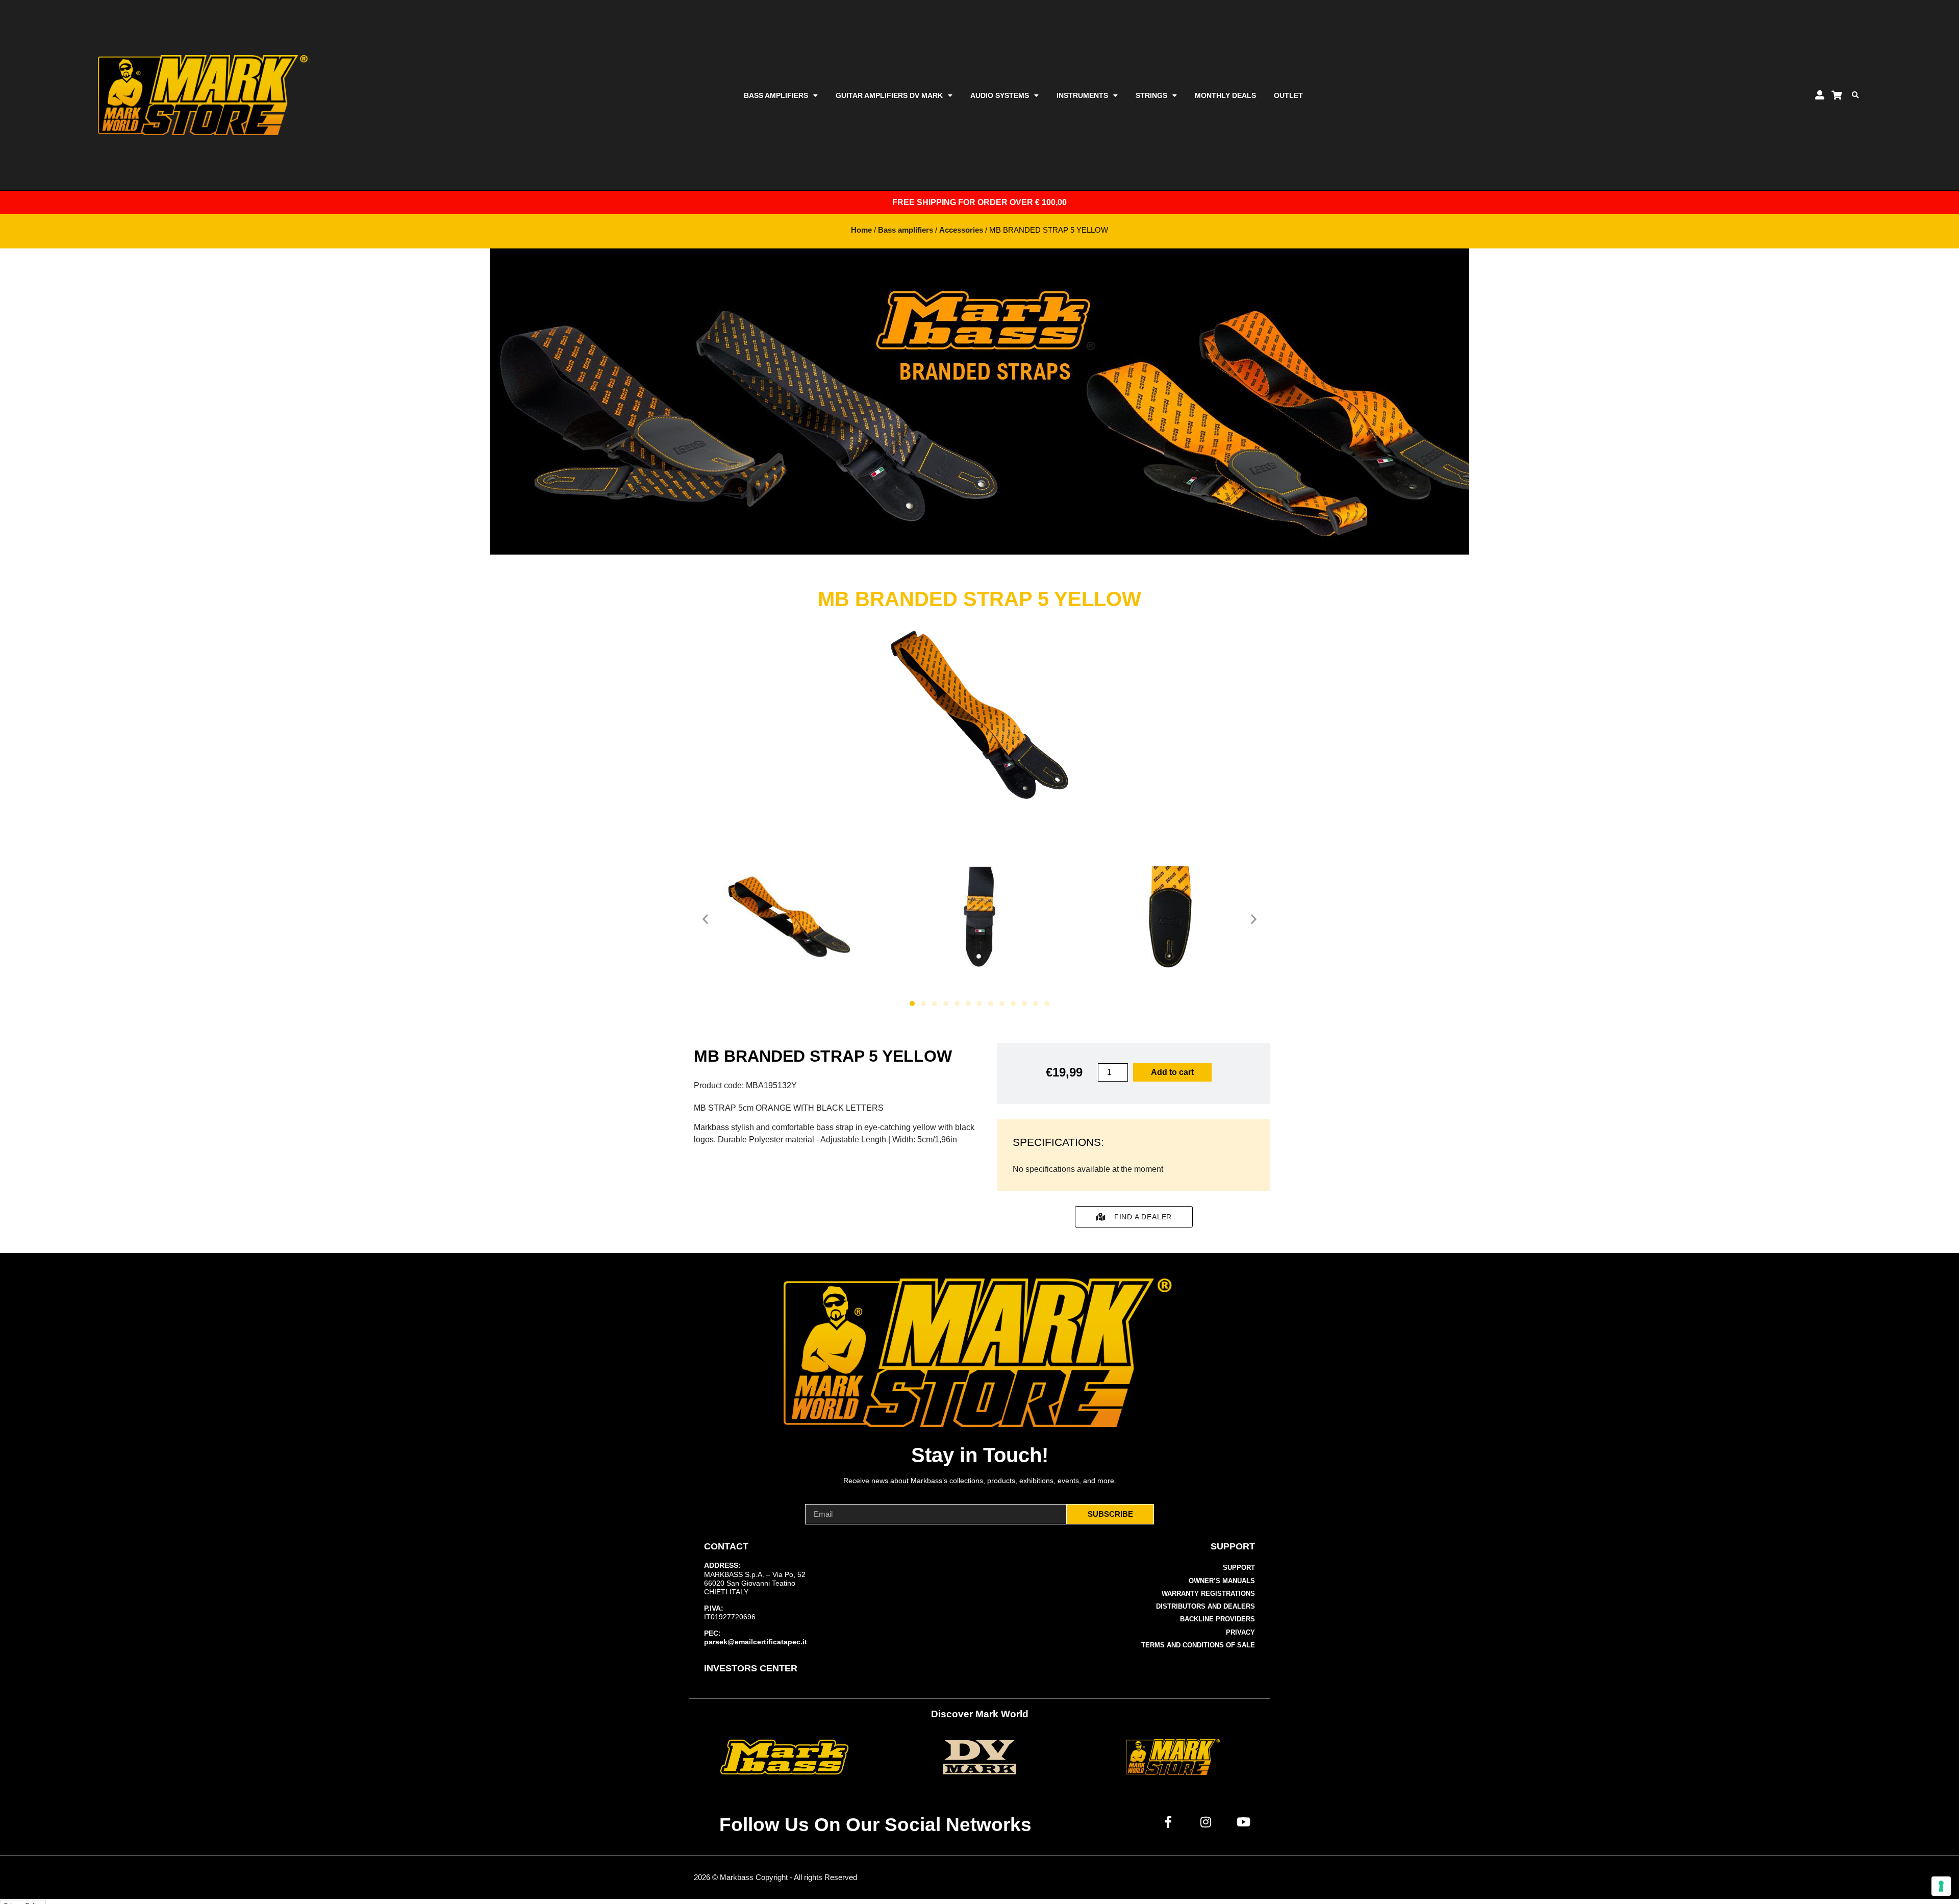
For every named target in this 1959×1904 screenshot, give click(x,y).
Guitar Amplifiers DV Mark (889, 95)
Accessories (961, 230)
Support (1239, 1568)
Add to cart (1172, 1072)
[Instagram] (1206, 1822)
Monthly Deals (1225, 95)
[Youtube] (1244, 1822)
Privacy (1240, 1632)
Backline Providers (1217, 1619)
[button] (1855, 95)
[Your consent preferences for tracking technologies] (1941, 1886)
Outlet (1288, 95)
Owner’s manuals (1222, 1581)
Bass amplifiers (776, 95)
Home (861, 230)
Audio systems (1000, 95)
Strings (1151, 95)
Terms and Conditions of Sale (1198, 1645)
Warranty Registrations (1208, 1594)
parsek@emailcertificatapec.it (756, 1642)
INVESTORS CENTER (751, 1668)
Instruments (1082, 95)
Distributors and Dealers (1205, 1606)
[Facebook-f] (1168, 1822)
